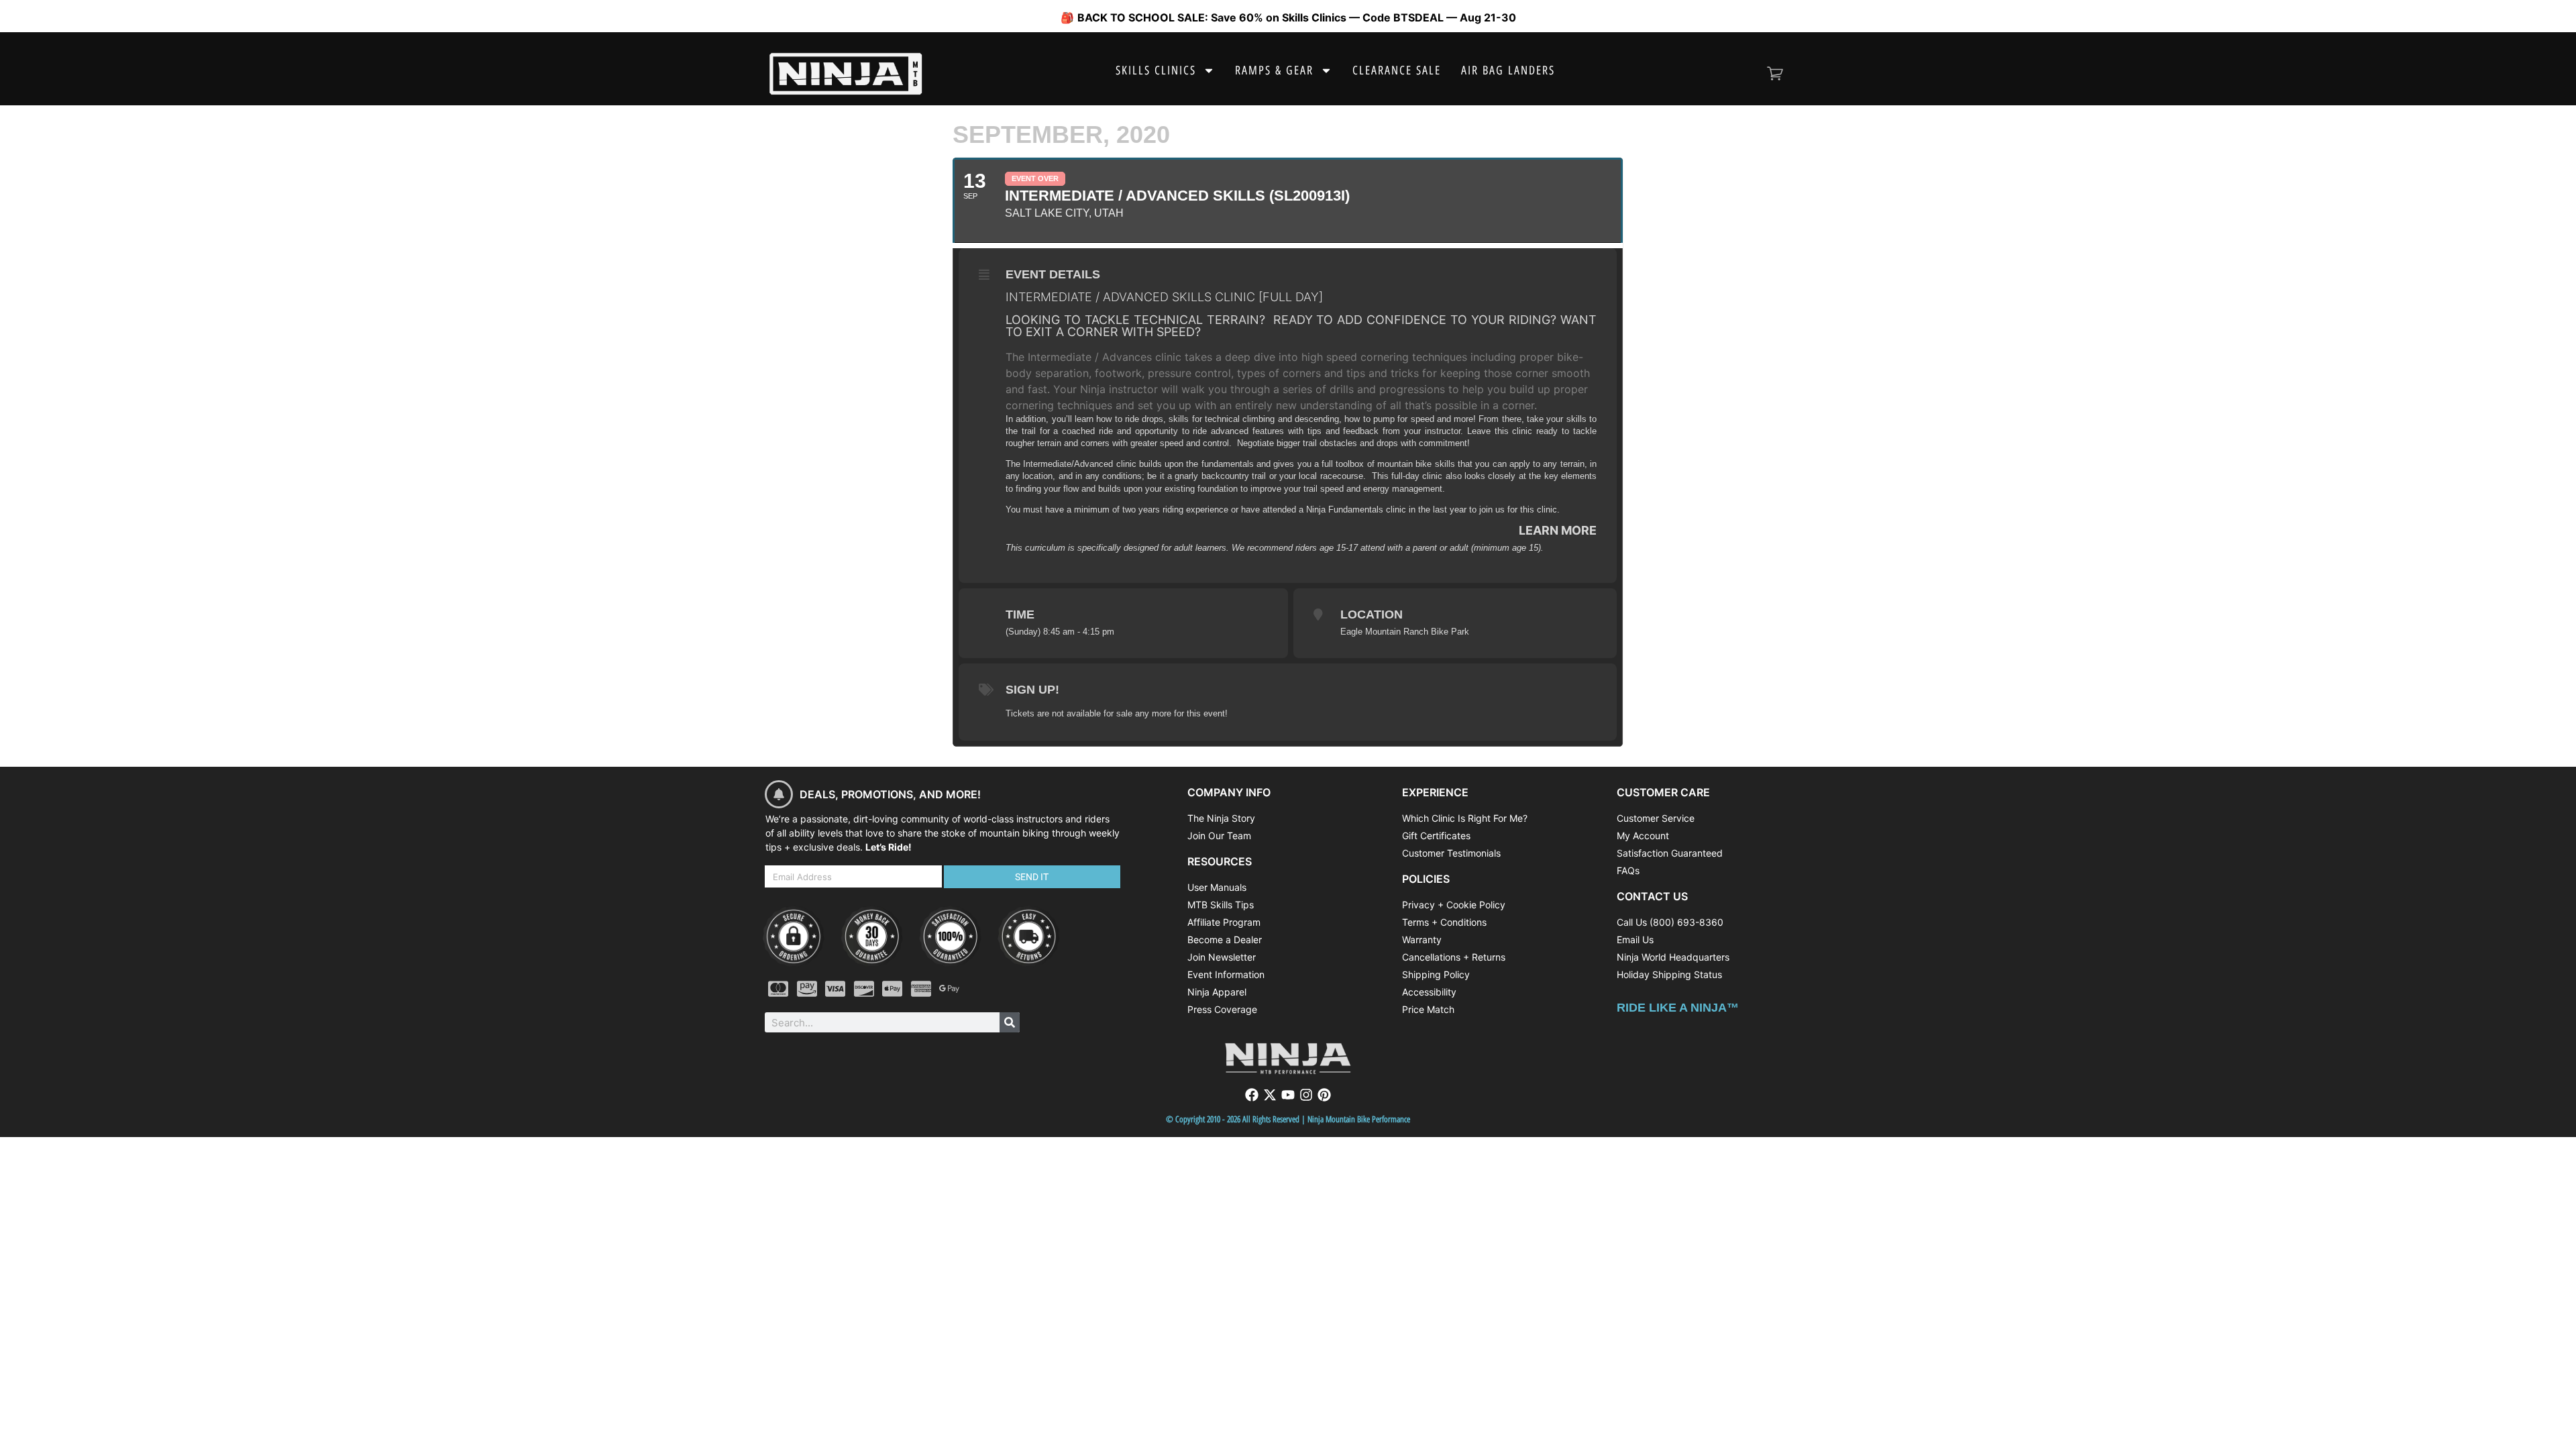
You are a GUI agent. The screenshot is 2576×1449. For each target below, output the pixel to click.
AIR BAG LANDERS (1508, 70)
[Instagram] (1306, 1095)
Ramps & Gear (1274, 70)
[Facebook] (1252, 1095)
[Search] (1010, 1022)
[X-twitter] (1270, 1095)
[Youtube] (1288, 1095)
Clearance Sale (1397, 70)
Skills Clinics (1156, 70)
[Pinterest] (1324, 1095)
